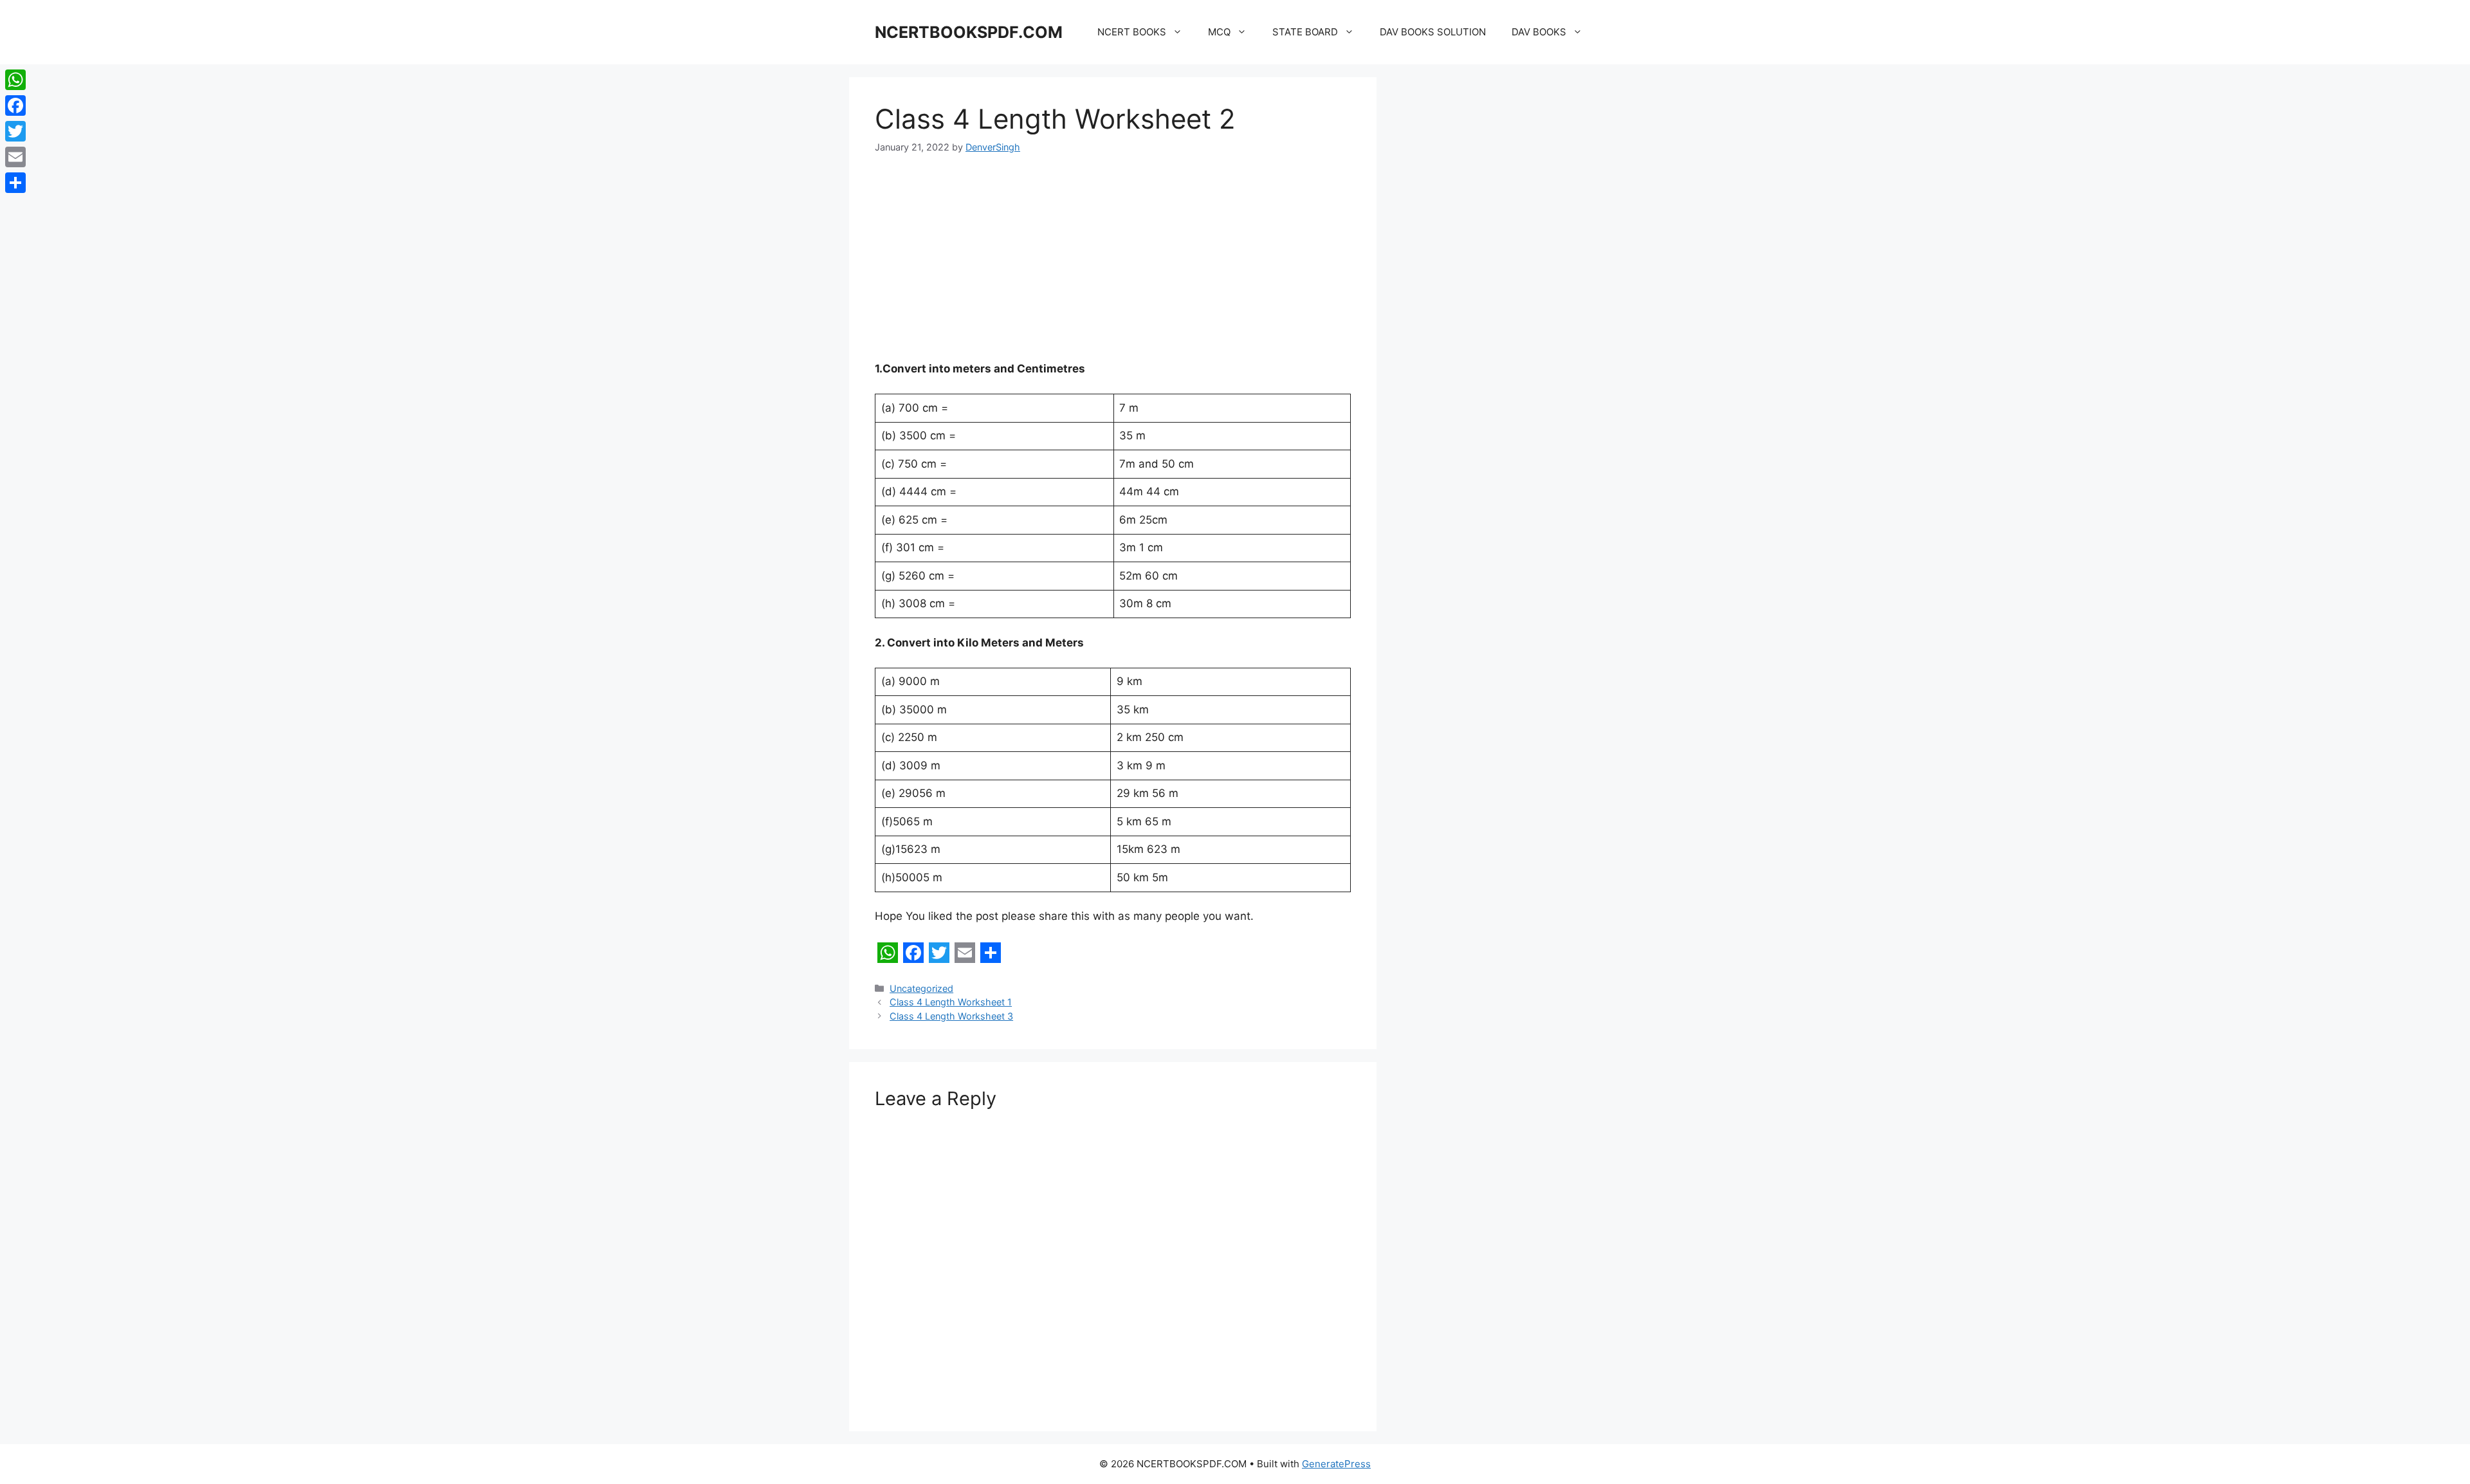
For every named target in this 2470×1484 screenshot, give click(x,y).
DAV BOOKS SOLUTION (1433, 32)
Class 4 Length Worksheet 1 (951, 1002)
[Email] (15, 157)
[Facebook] (15, 105)
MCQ (1219, 32)
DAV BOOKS (1539, 32)
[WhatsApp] (15, 80)
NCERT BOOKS (1132, 32)
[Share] (15, 183)
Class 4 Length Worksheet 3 (951, 1016)
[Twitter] (15, 131)
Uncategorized (921, 988)
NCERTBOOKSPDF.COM (969, 32)
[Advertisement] (1113, 266)
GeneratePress (1336, 1464)
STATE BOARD (1305, 32)
